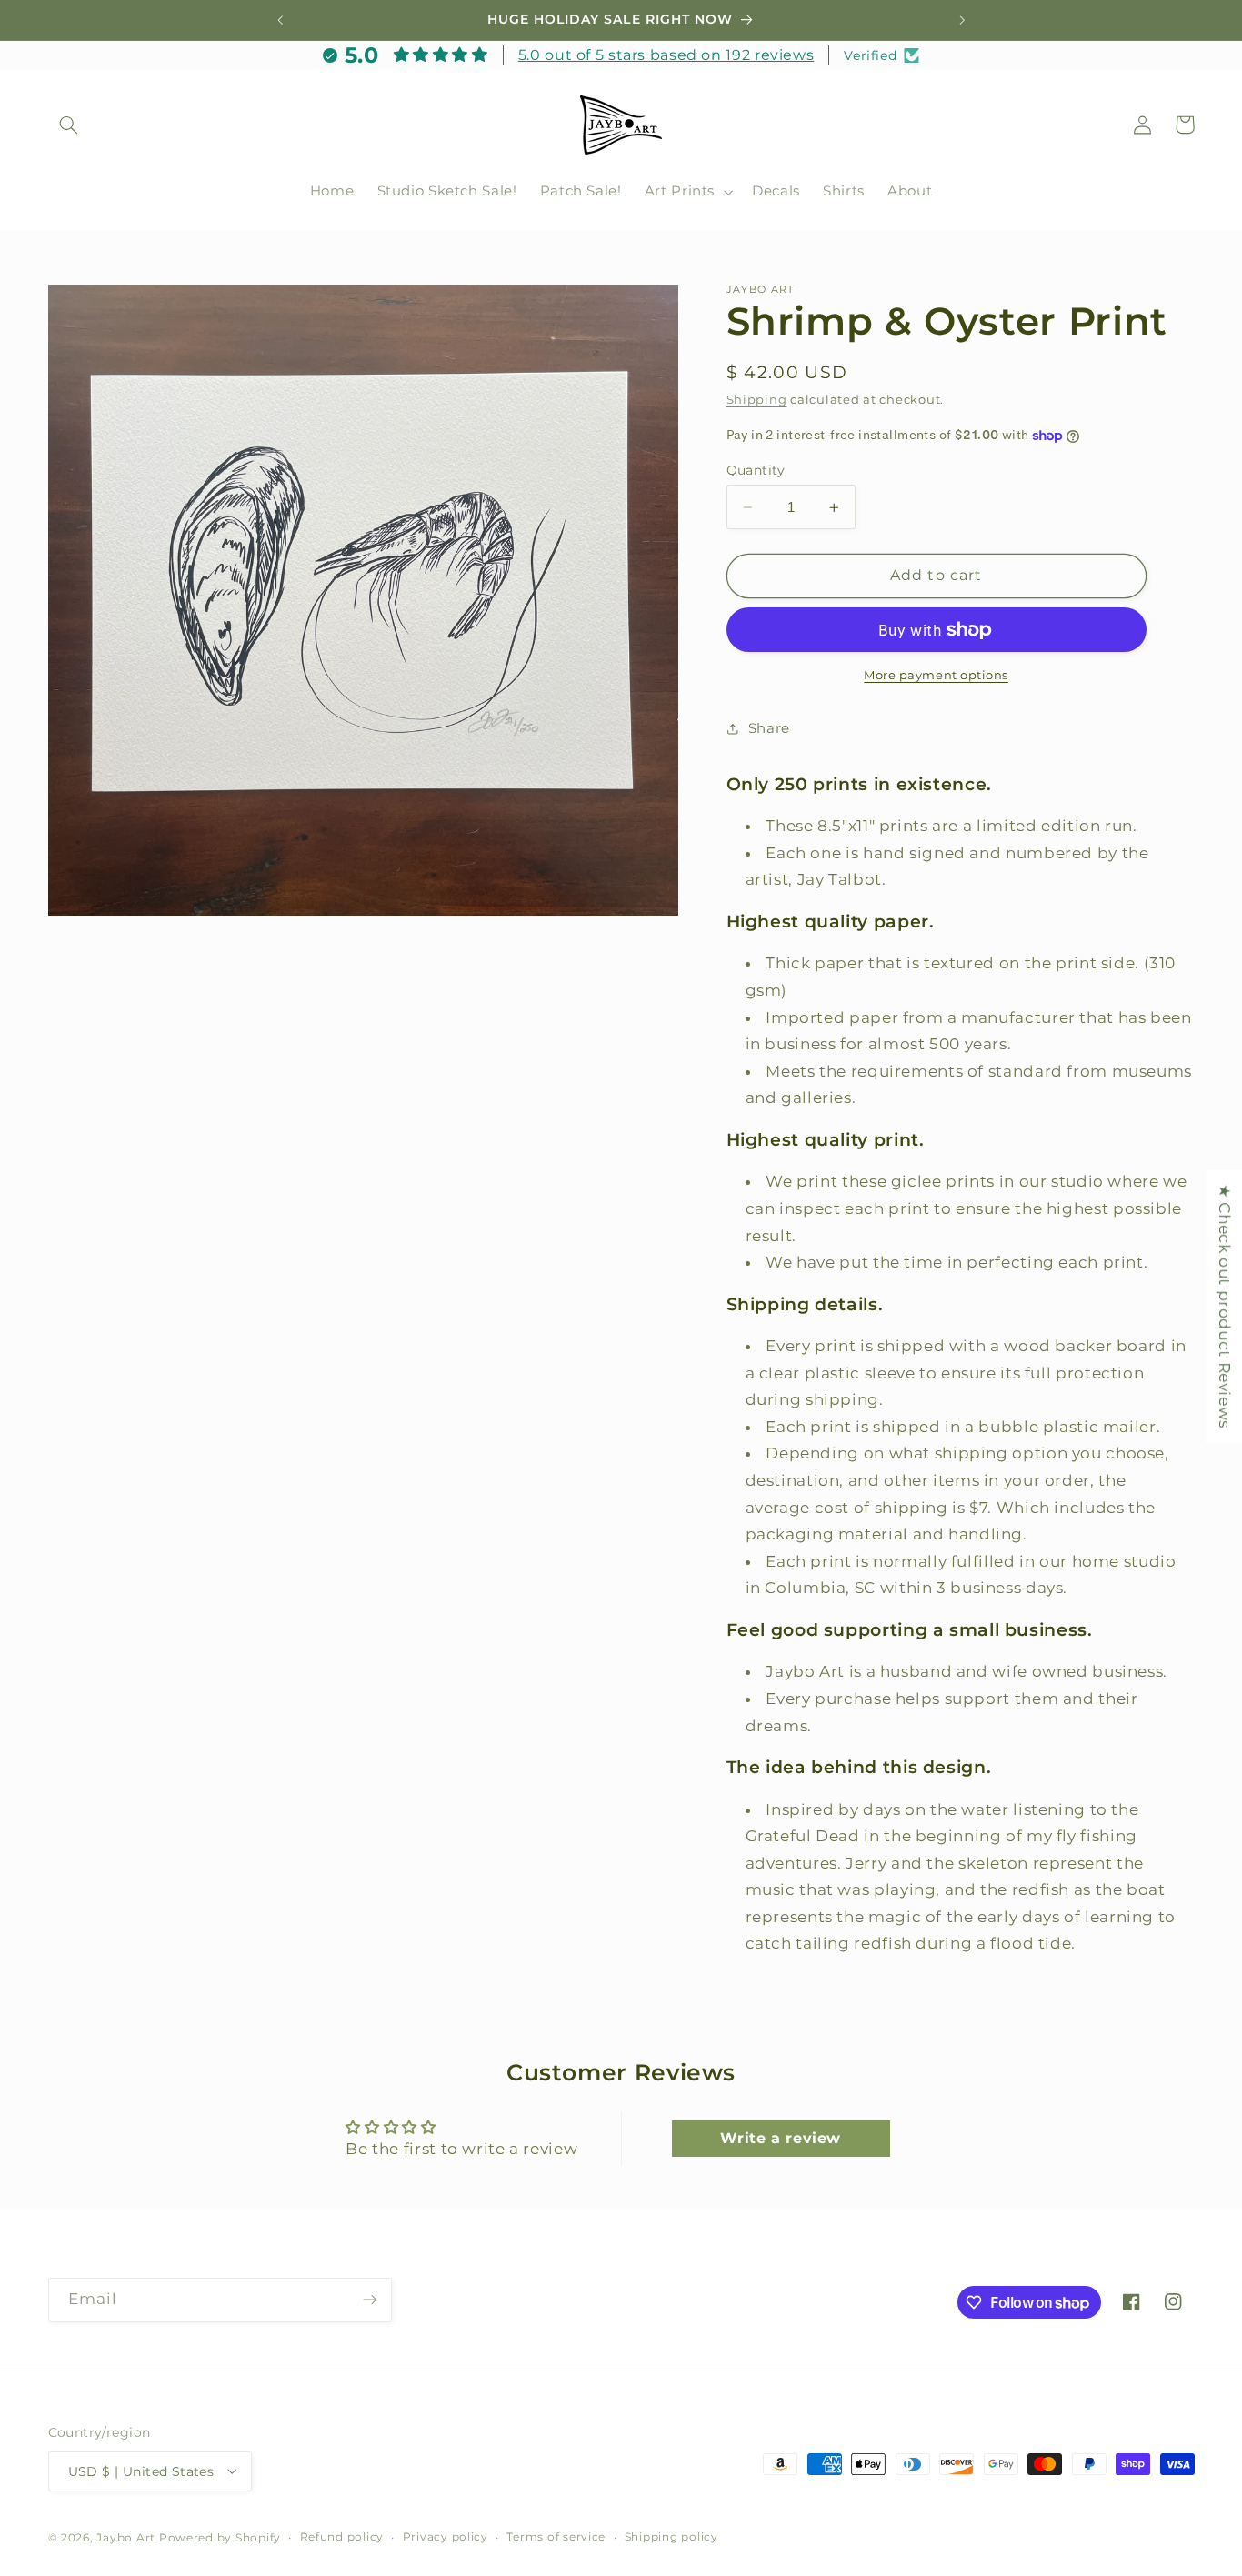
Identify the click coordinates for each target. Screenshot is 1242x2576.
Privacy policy (446, 2537)
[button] (69, 125)
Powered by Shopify (220, 2537)
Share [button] (769, 728)
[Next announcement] (962, 20)
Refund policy (342, 2537)
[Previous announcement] (280, 20)
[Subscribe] (369, 2300)
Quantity (756, 470)
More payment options (936, 675)
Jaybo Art (126, 2537)
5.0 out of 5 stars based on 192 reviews (666, 55)
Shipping (757, 400)
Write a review (781, 2137)
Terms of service (556, 2537)
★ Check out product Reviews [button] (1225, 1306)
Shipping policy (671, 2537)
